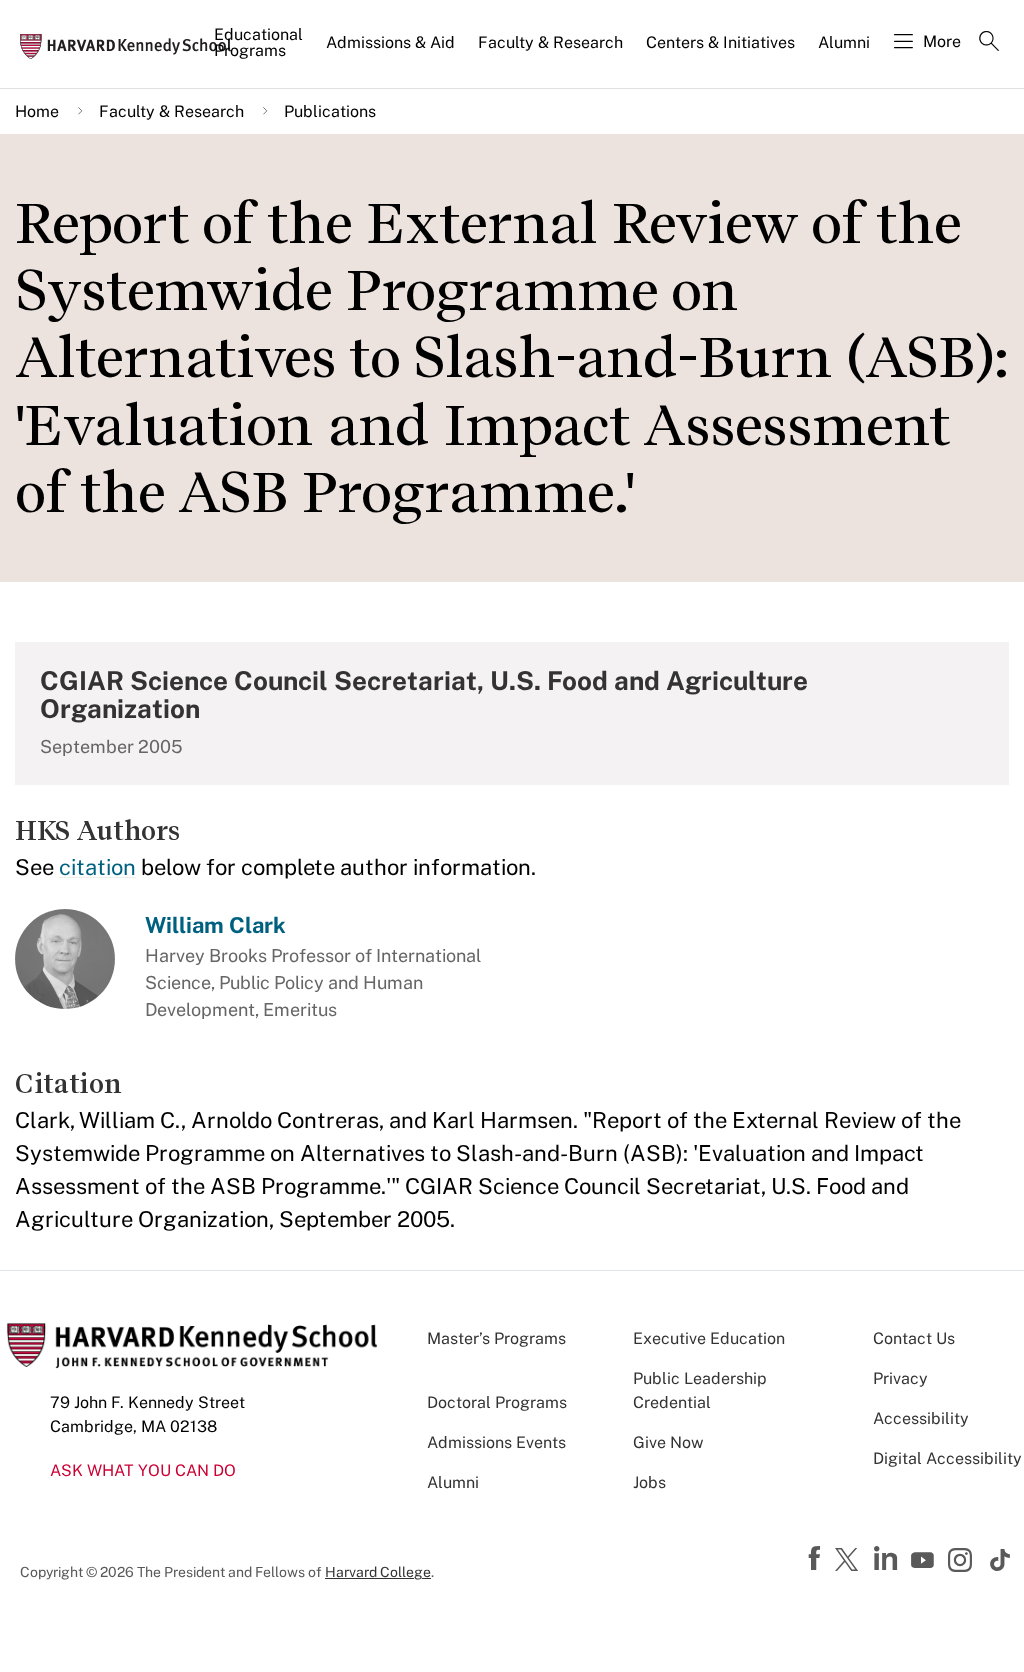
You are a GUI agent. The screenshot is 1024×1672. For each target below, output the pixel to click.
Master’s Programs (496, 1338)
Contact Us (914, 1338)
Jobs (649, 1482)
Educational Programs (258, 42)
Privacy (900, 1378)
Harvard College (378, 1572)
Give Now (668, 1442)
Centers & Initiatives (720, 42)
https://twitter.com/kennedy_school (850, 1561)
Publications (330, 111)
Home (37, 111)
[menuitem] (260, 51)
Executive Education (709, 1338)
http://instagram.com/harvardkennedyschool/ (963, 1562)
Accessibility (921, 1418)
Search (989, 43)
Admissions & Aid (390, 42)
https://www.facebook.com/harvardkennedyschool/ (817, 1559)
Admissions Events (496, 1442)
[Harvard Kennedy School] (132, 45)
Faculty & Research (550, 42)
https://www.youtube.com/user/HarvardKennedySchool (925, 1561)
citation (97, 867)
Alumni (844, 42)
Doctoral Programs (497, 1402)
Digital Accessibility (947, 1458)
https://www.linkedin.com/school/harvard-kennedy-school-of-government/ (888, 1559)
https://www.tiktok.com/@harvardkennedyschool (1001, 1560)
